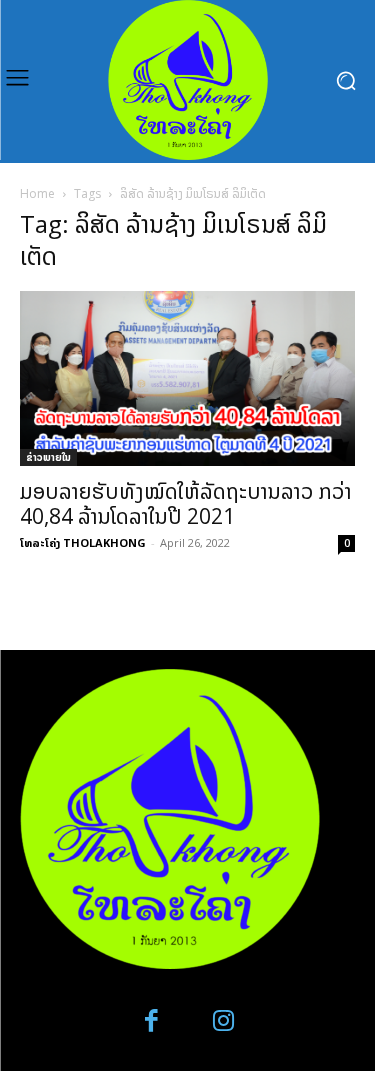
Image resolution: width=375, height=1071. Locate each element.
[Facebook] (151, 1021)
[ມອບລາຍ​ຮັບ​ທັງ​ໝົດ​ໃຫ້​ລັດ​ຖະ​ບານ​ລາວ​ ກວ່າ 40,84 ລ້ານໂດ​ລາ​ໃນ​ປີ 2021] (187, 378)
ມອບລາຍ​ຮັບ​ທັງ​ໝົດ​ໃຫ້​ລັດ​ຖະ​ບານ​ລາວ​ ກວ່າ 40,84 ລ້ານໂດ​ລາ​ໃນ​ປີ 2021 (186, 503)
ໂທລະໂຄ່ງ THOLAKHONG (83, 542)
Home (37, 193)
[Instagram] (224, 1021)
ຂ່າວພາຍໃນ (48, 457)
